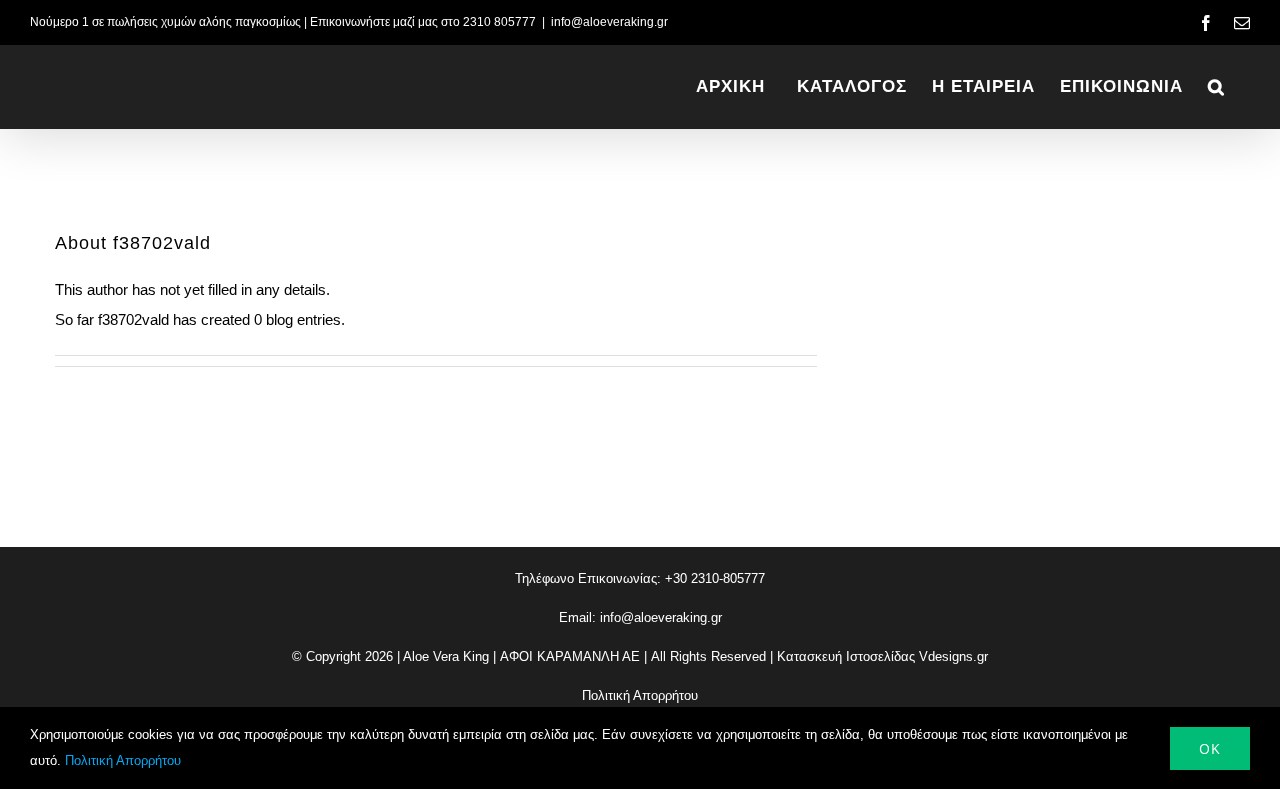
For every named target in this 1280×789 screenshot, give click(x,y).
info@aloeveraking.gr (609, 22)
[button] (1216, 86)
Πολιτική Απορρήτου (640, 695)
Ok (1210, 748)
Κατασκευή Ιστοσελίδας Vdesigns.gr (882, 656)
